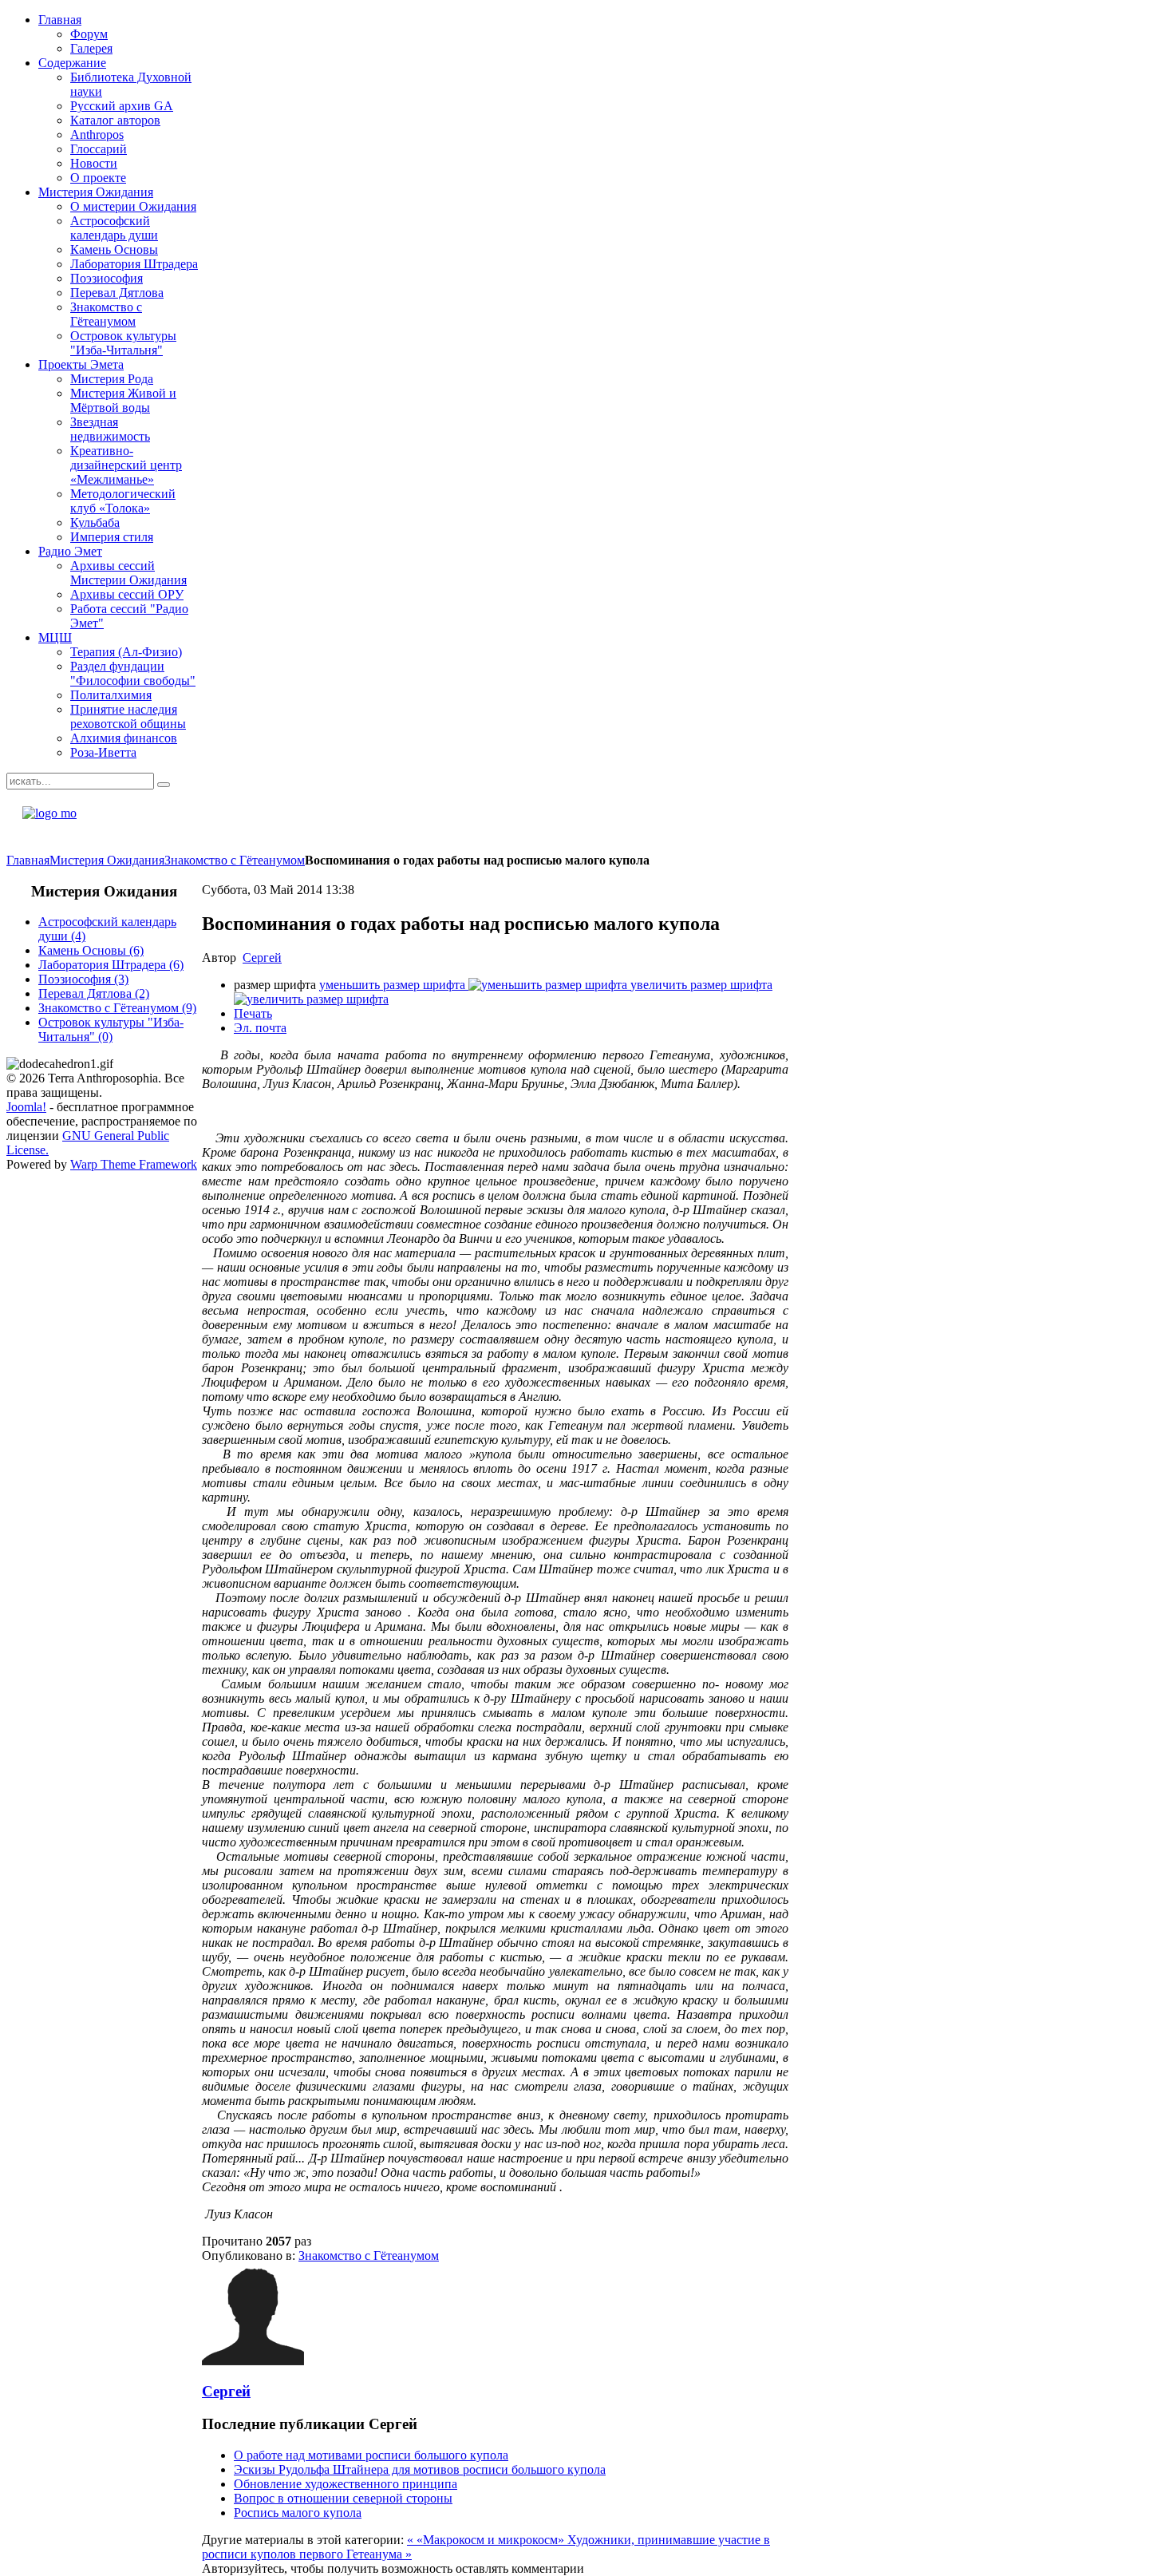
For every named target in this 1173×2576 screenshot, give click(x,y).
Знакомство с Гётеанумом (235, 860)
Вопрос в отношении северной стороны (343, 2498)
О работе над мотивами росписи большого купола (371, 2455)
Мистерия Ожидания (107, 860)
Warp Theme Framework (134, 1164)
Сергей (262, 958)
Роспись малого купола (298, 2513)
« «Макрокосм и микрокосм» (487, 2540)
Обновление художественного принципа (346, 2484)
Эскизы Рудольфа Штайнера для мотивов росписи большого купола (420, 2469)
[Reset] (164, 785)
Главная (28, 860)
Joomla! (26, 1107)
